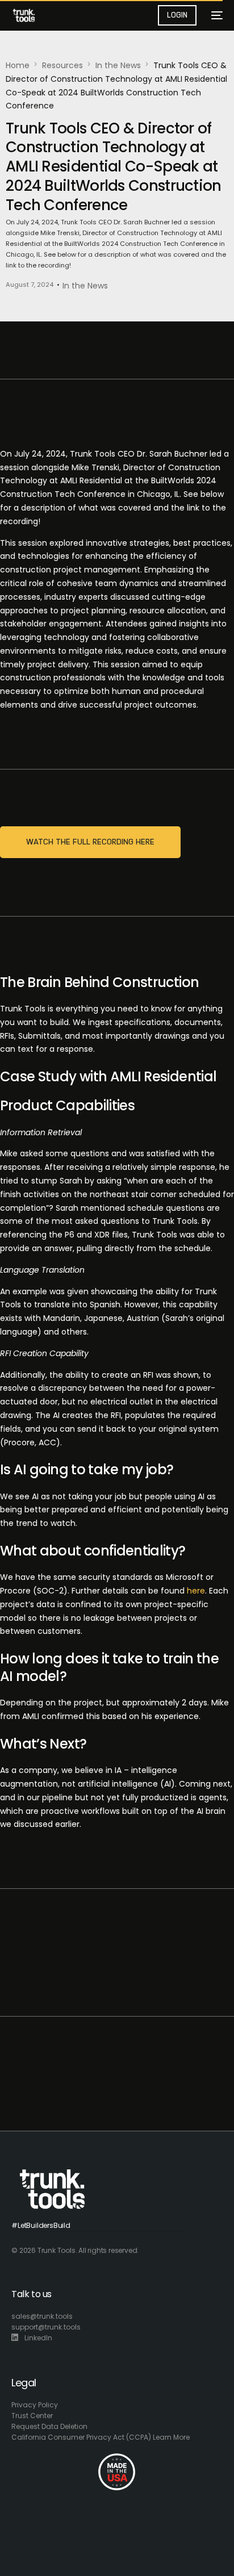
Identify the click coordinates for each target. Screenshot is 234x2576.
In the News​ (85, 286)
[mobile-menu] (215, 15)
